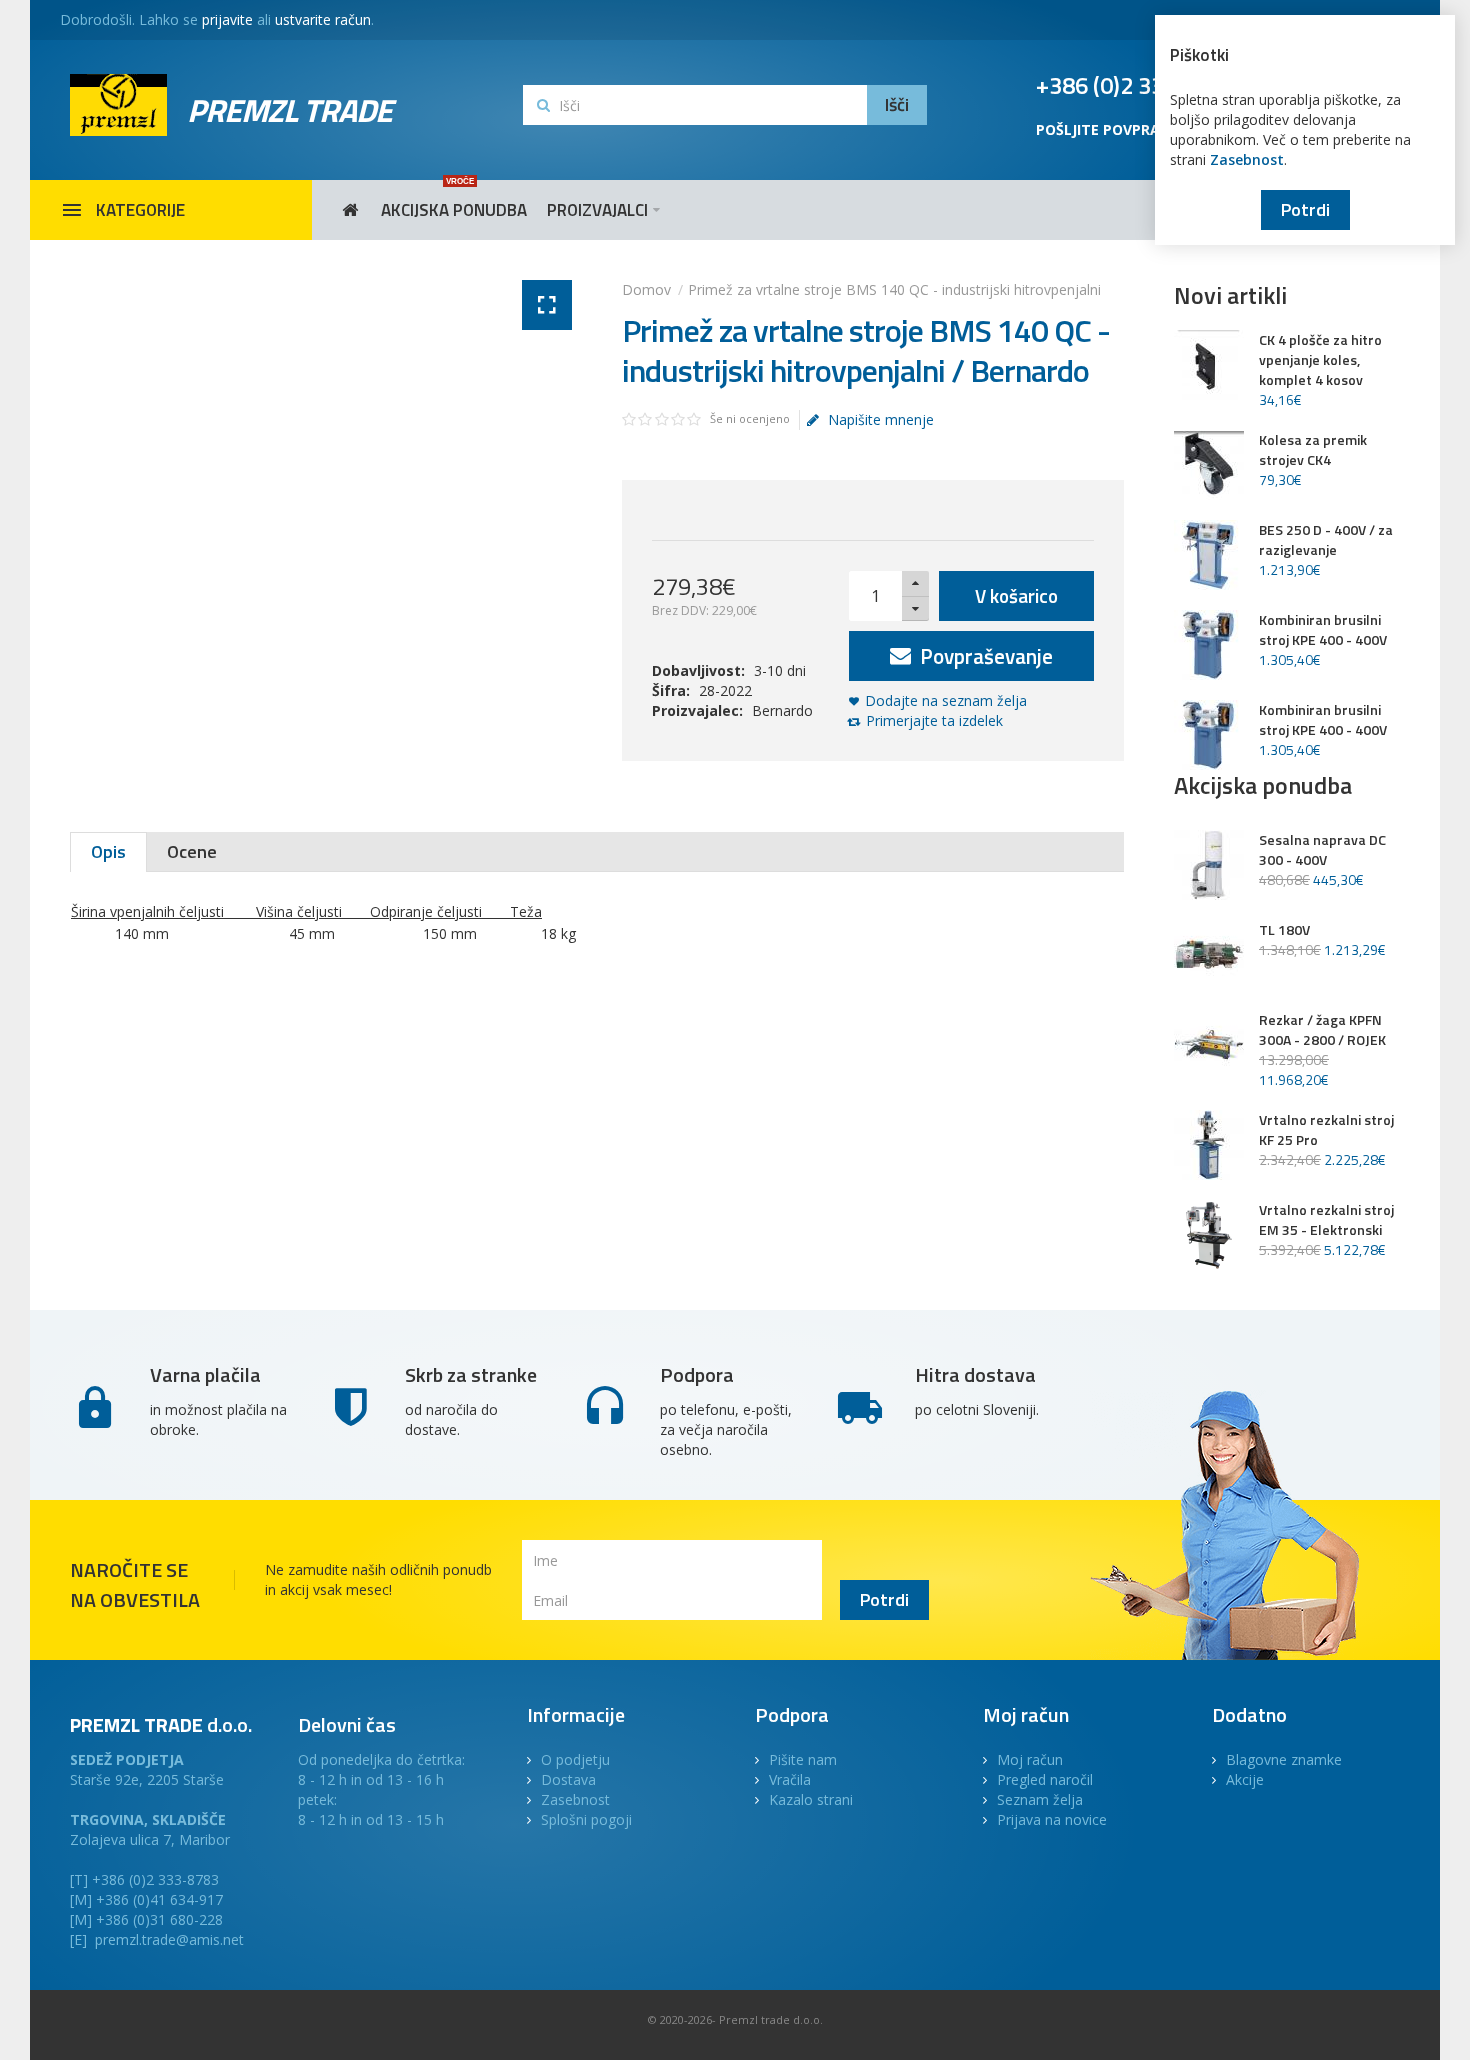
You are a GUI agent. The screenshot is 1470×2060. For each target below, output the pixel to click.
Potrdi (1305, 209)
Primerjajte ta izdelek (934, 720)
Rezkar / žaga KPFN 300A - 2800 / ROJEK (1322, 1030)
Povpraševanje (984, 656)
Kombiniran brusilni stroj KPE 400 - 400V (1323, 630)
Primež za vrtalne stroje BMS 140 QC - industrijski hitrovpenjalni (894, 289)
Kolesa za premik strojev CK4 (1313, 450)
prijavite (227, 19)
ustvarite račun (323, 19)
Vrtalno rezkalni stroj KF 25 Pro (1326, 1130)
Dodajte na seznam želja (946, 700)
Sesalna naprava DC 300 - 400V (1322, 850)
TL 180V (1284, 930)
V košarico (1016, 595)
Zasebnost (1247, 159)
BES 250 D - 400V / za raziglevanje (1326, 540)
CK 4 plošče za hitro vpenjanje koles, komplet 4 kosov (1320, 360)
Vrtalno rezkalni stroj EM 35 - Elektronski (1326, 1220)
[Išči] (897, 105)
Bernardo (782, 710)
